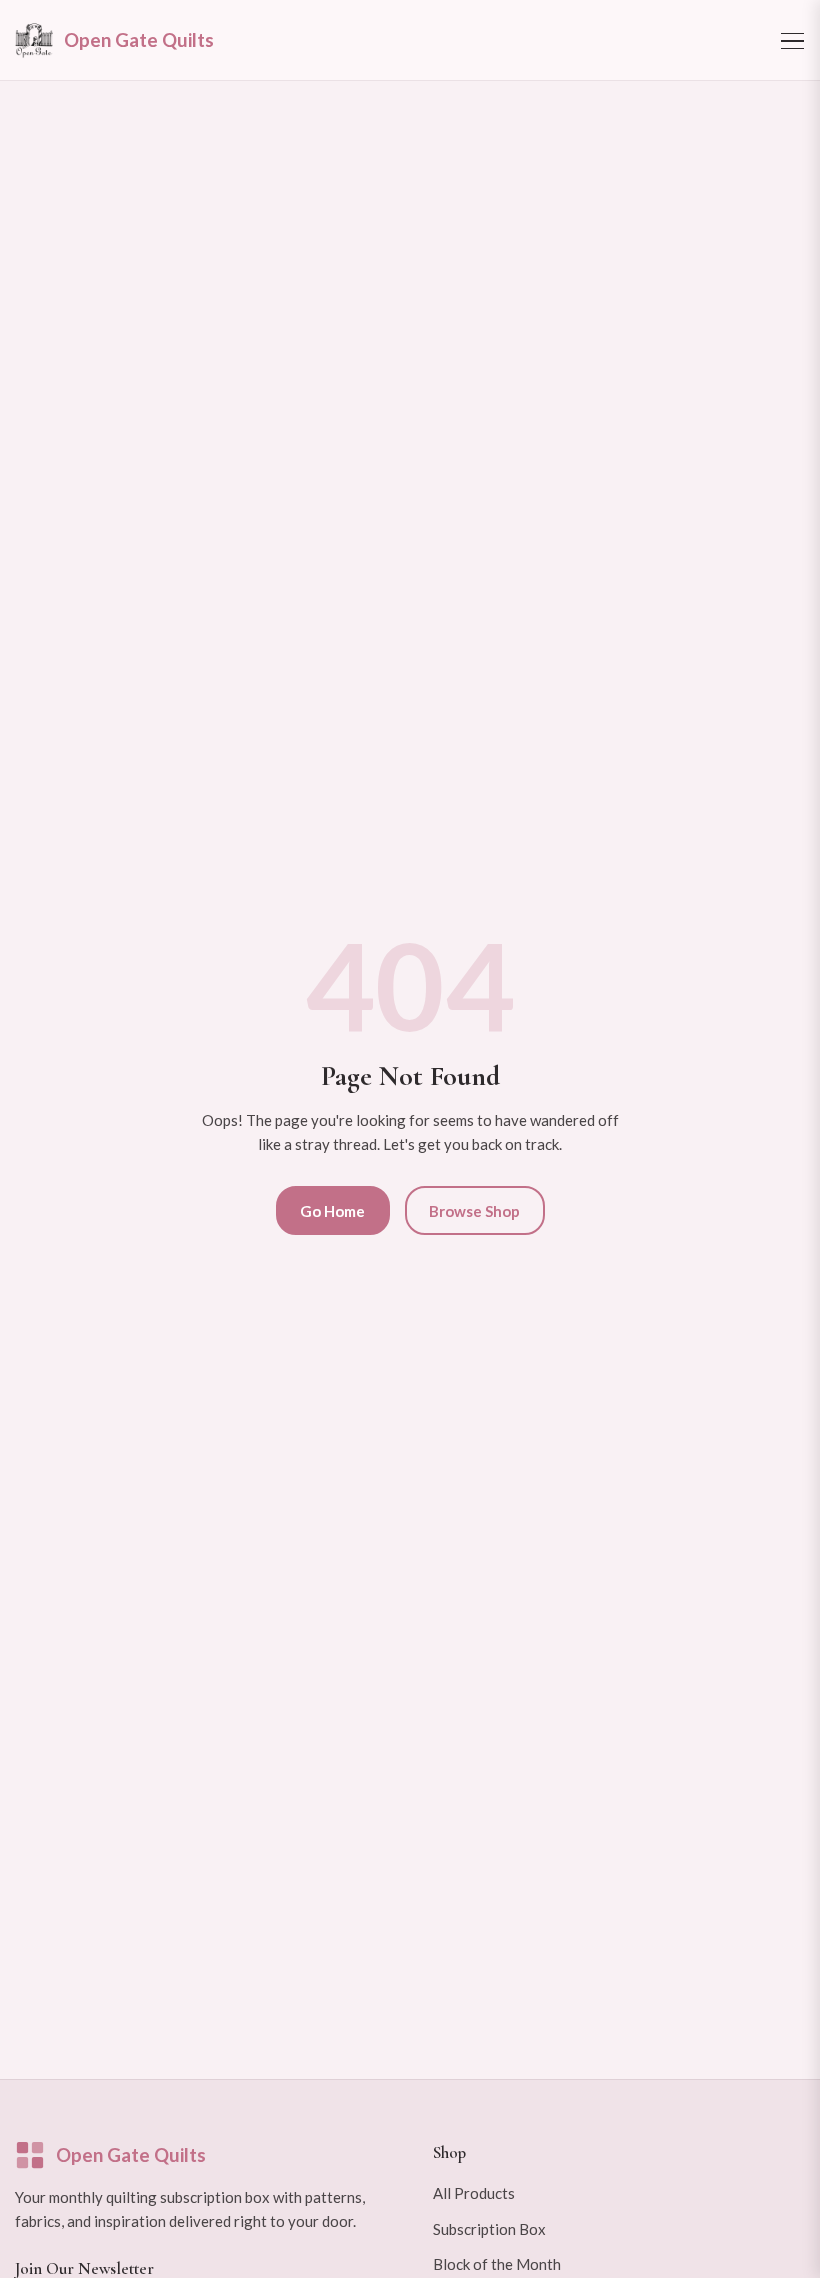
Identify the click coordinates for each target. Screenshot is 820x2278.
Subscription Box (489, 2229)
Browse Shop (474, 1211)
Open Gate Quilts (131, 2154)
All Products (474, 2193)
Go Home (332, 1211)
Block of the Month (497, 2264)
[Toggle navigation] (792, 40)
